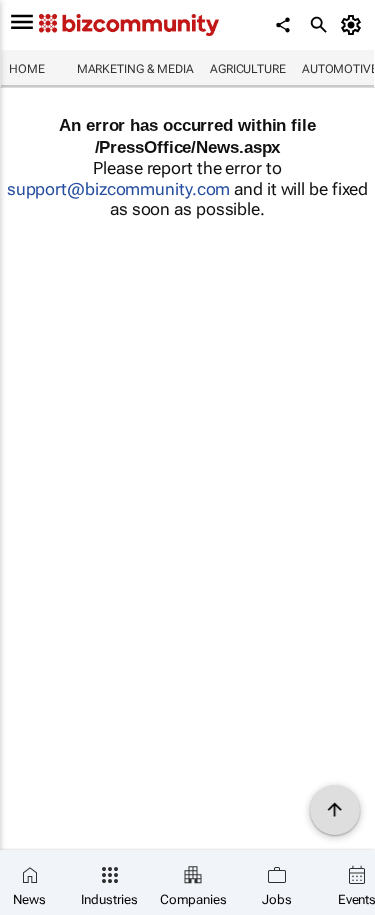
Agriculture (248, 69)
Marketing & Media (135, 69)
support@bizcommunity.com (119, 189)
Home (27, 69)
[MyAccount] (354, 25)
